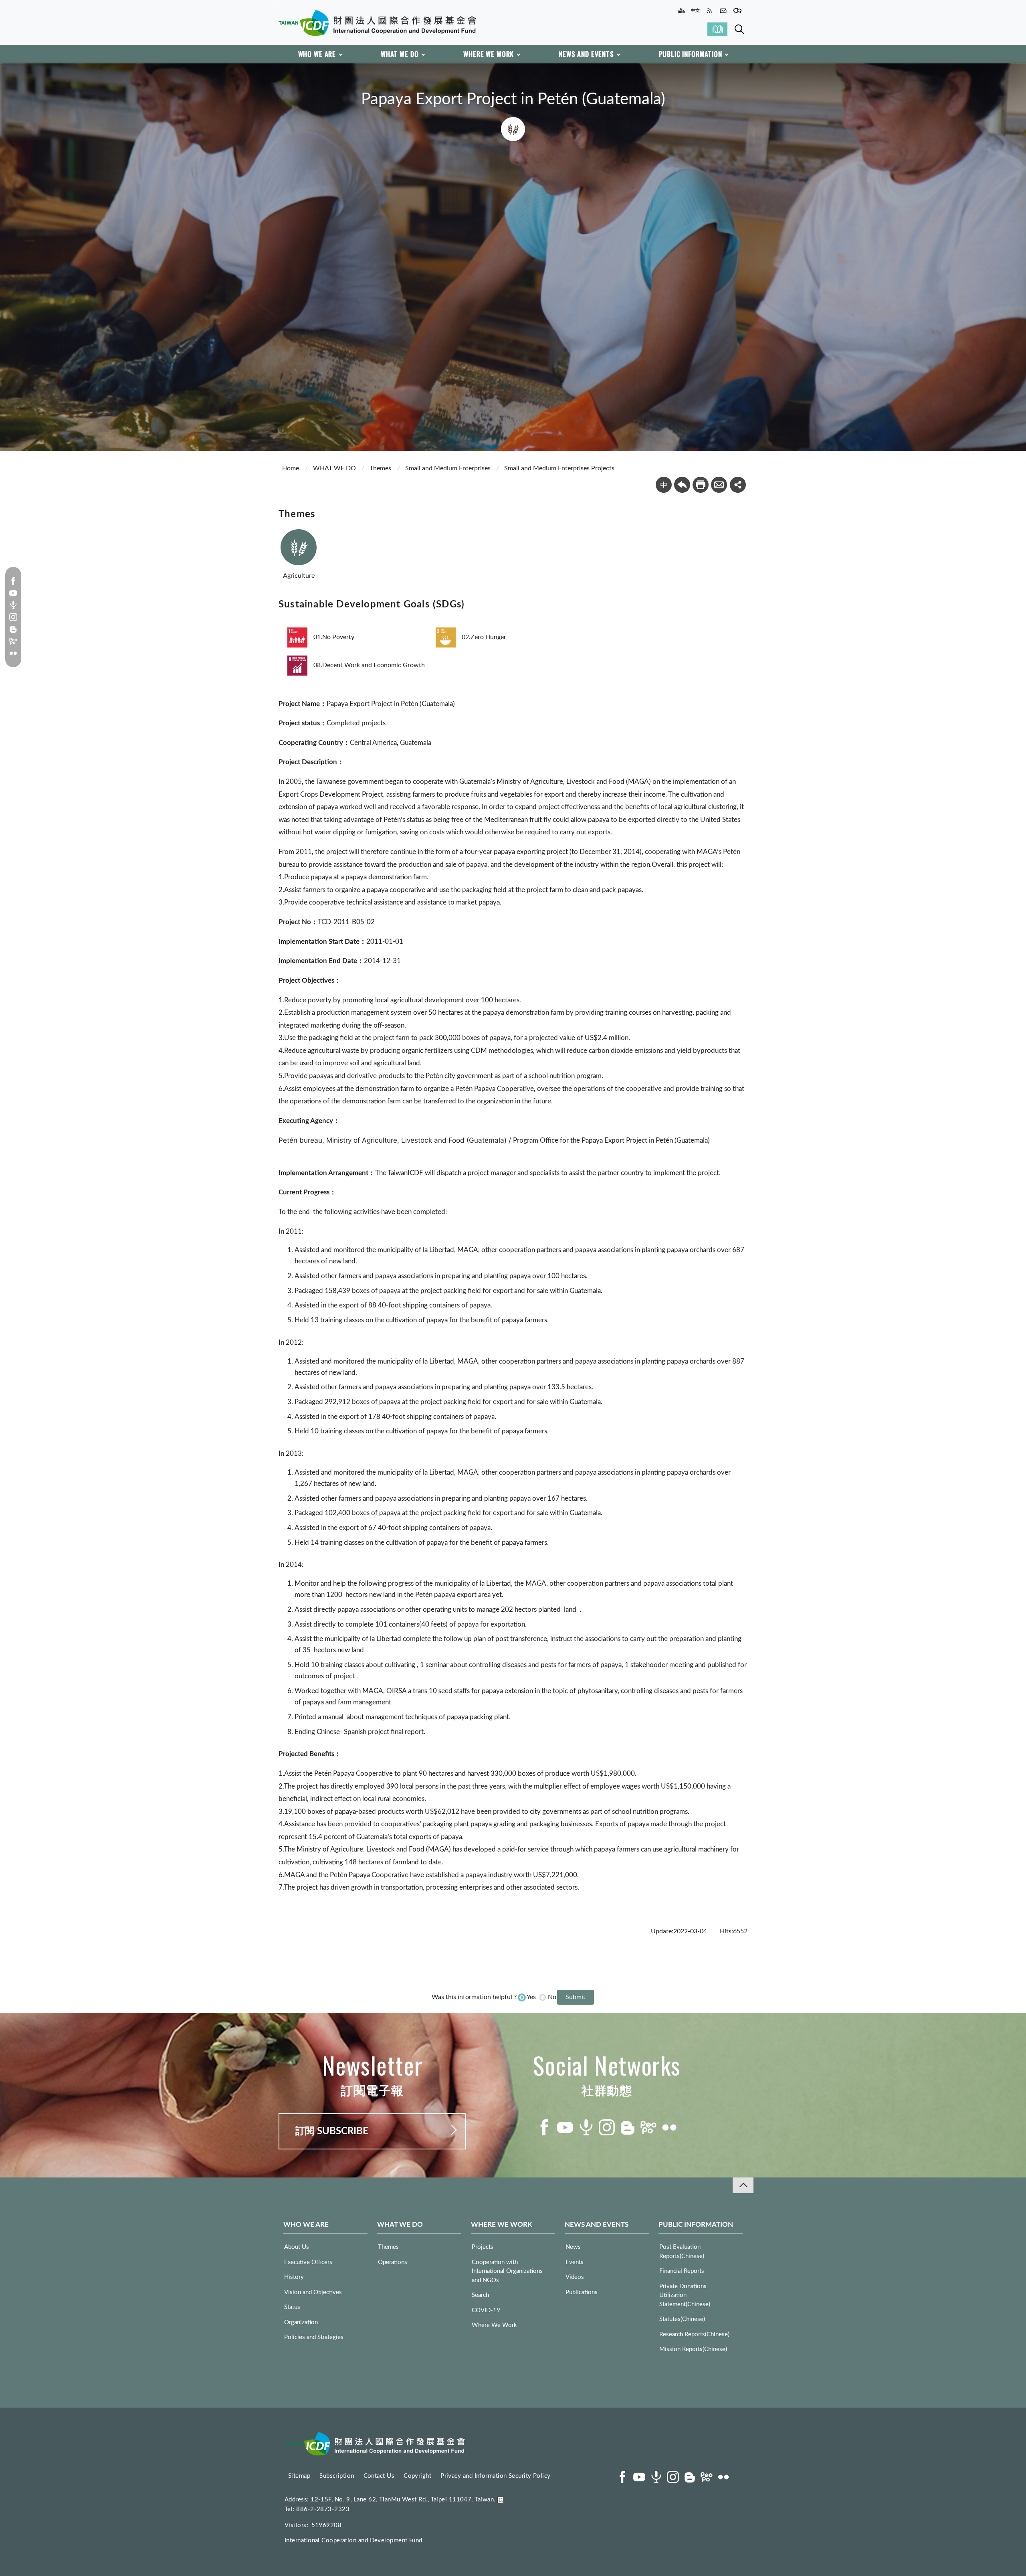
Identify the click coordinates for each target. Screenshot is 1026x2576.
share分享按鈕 (738, 485)
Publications (582, 2292)
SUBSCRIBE (717, 29)
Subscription (337, 2476)
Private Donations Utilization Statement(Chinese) (685, 2295)
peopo (13, 641)
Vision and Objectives (313, 2292)
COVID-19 (486, 2310)
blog (13, 629)
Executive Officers (308, 2262)
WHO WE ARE (317, 54)
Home (291, 468)
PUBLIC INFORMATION (691, 54)
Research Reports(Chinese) (694, 2334)
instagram (13, 617)
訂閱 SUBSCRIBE (332, 2131)
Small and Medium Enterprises (448, 468)
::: (277, 6)
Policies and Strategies (314, 2337)
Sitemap (299, 2476)
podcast (13, 605)
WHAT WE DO (400, 54)
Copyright (417, 2476)
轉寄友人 (719, 485)
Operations (393, 2262)
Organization (301, 2322)
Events (575, 2262)
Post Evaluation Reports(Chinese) (682, 2252)
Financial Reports (682, 2271)
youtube (13, 593)
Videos (575, 2277)
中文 (664, 485)
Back (682, 485)
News (573, 2247)
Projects (483, 2247)
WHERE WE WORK (489, 54)
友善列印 (701, 485)
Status (292, 2307)
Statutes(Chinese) (682, 2319)
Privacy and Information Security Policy (496, 2476)
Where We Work (494, 2325)
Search (739, 29)
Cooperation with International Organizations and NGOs (507, 2271)
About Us (297, 2247)
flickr (13, 653)
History (294, 2277)
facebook (13, 581)
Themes (380, 468)
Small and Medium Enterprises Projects (559, 468)
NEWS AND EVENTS (586, 54)
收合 (743, 2185)
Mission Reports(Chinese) (693, 2349)
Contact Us (379, 2476)
